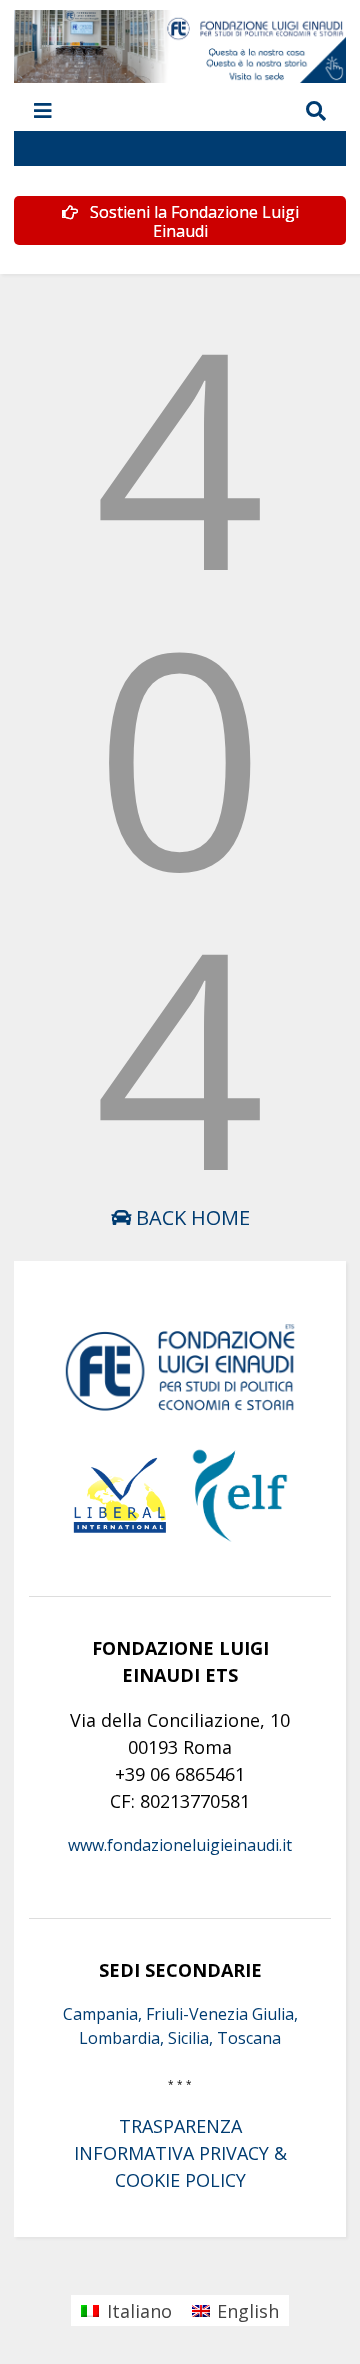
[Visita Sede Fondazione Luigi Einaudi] (179, 73)
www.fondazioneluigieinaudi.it (180, 1845)
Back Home (190, 1217)
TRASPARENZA (180, 2126)
